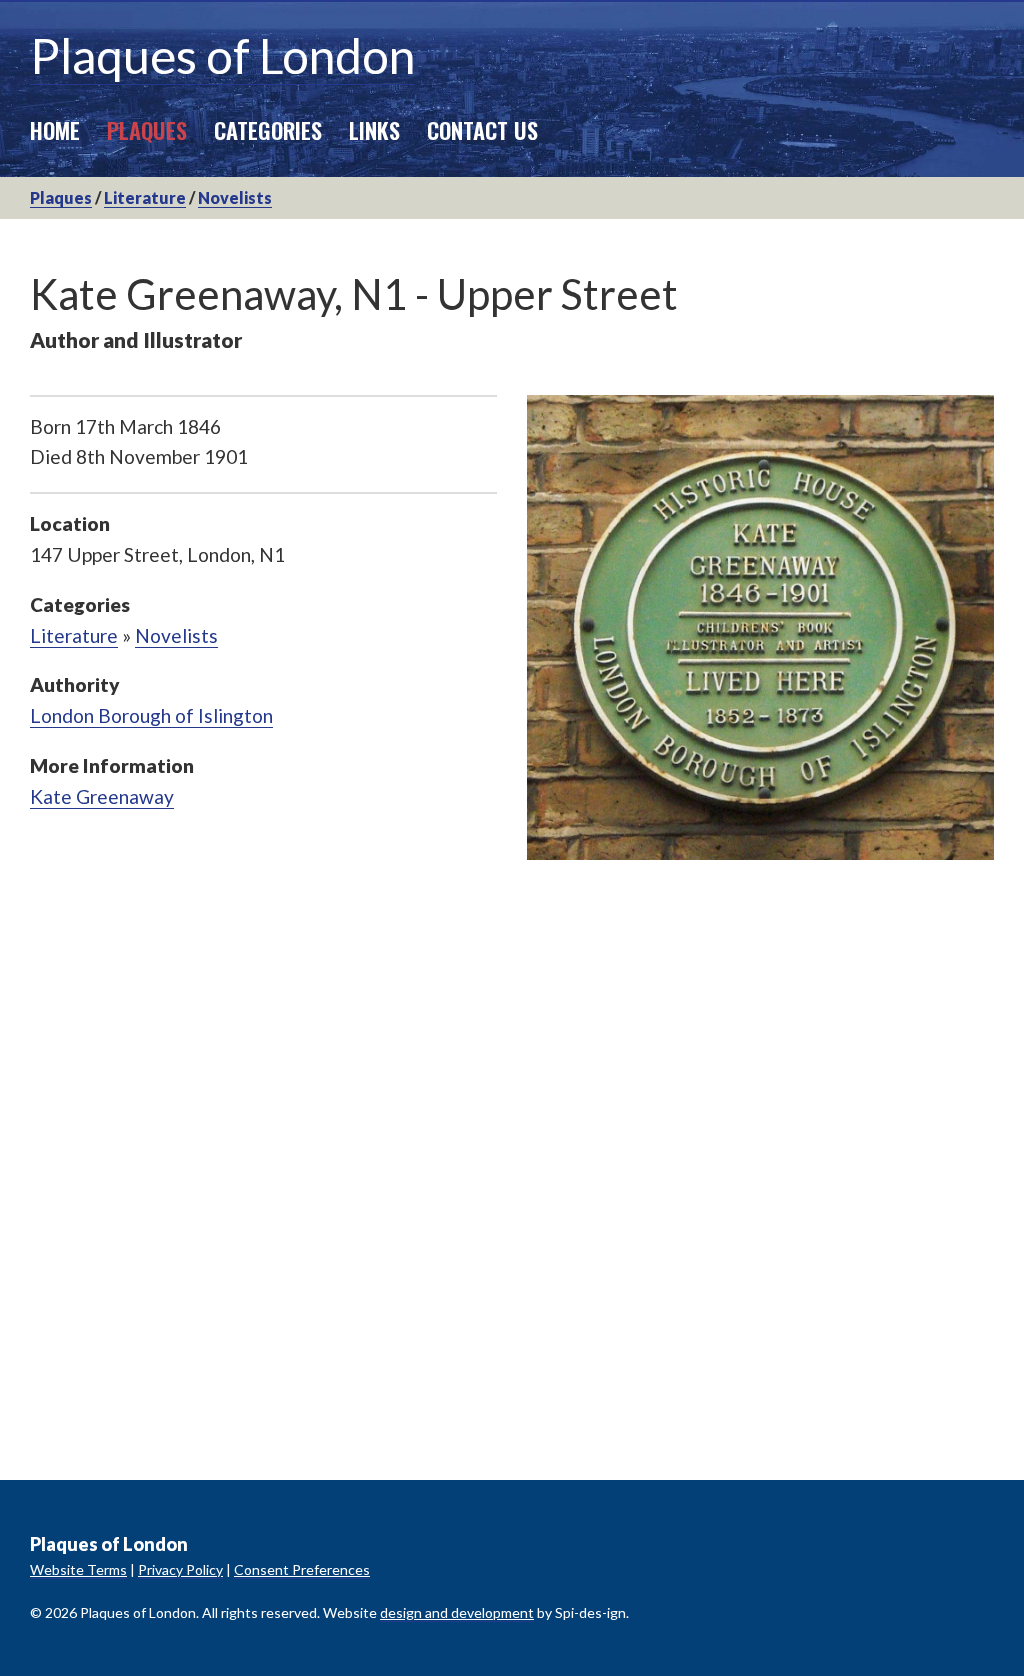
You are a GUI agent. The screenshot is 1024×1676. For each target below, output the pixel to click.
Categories (268, 129)
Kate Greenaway (102, 796)
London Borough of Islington (151, 715)
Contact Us (482, 129)
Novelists (235, 197)
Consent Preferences (302, 1569)
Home (55, 129)
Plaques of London (222, 55)
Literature (145, 197)
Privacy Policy (180, 1569)
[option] (760, 627)
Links (374, 129)
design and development (457, 1612)
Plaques (147, 129)
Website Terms (78, 1569)
